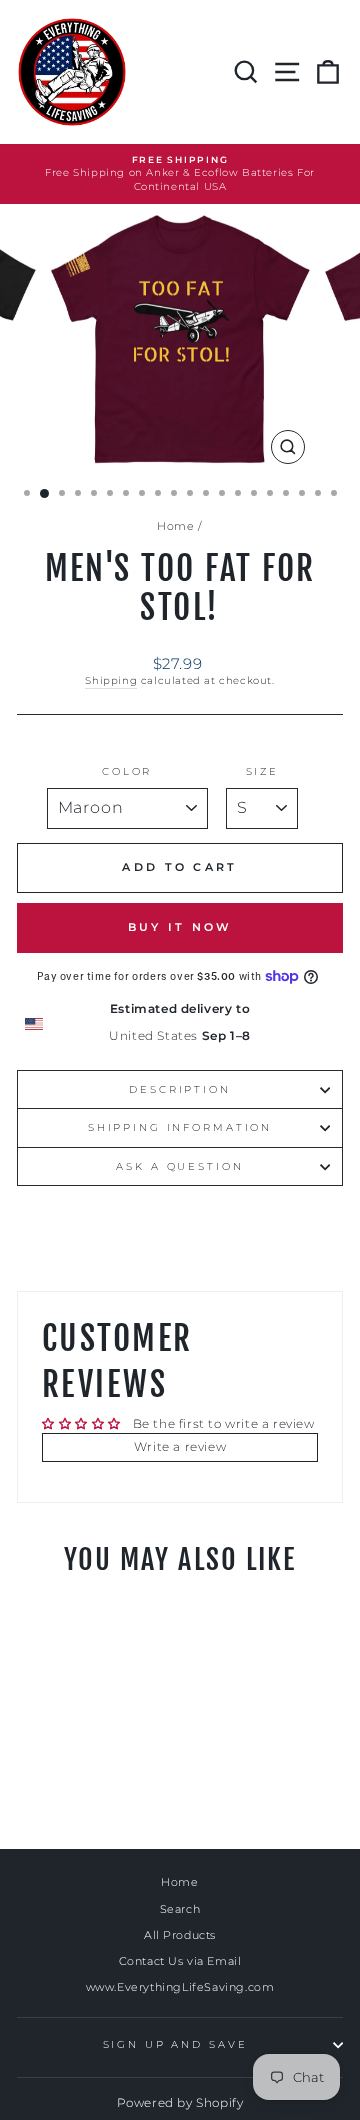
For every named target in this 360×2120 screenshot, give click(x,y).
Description (180, 1089)
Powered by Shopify (180, 2102)
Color (127, 771)
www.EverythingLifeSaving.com (180, 1987)
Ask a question (179, 1166)
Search (180, 1909)
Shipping (111, 680)
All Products (180, 1935)
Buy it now (180, 927)
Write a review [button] (180, 1446)
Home (175, 526)
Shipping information (180, 1127)
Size (262, 771)
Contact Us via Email (180, 1961)
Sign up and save (175, 2044)
